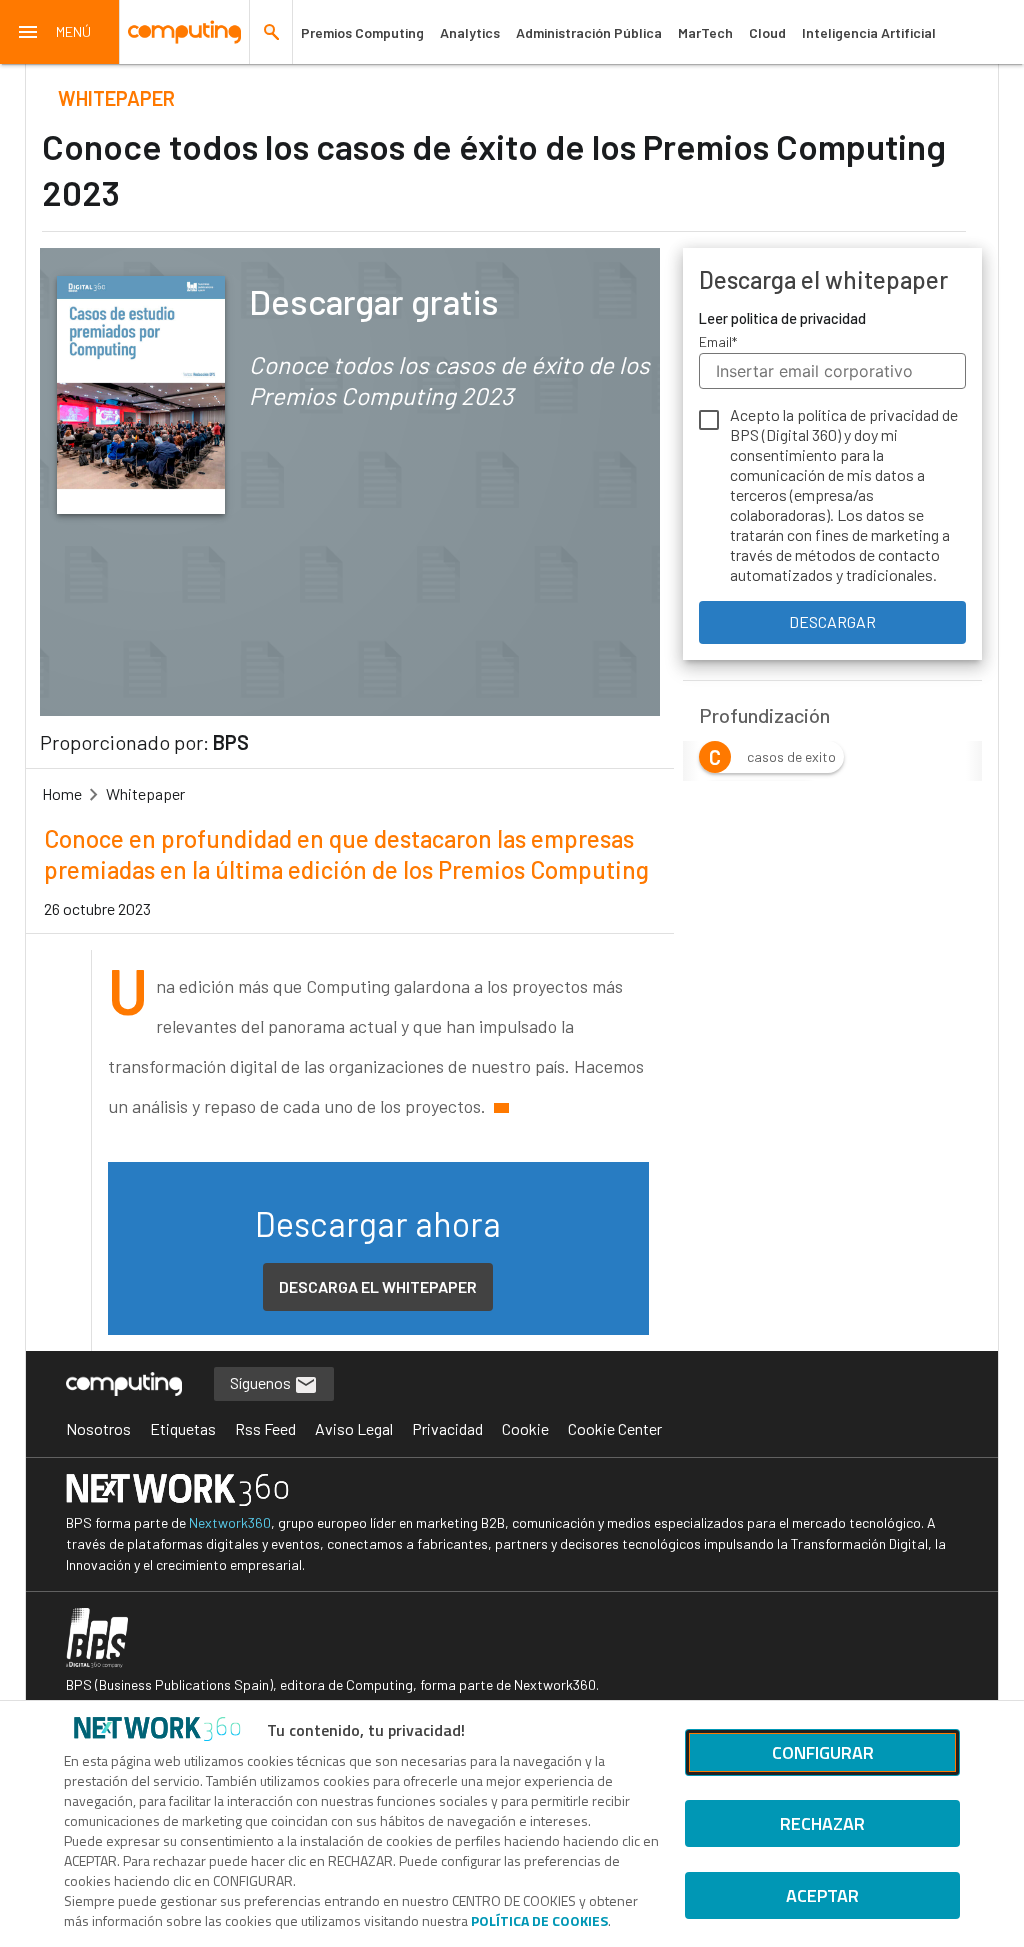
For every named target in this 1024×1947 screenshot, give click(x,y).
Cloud (767, 32)
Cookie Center (615, 1428)
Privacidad (447, 1428)
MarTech (705, 32)
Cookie (525, 1428)
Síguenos (262, 1382)
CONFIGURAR (823, 1752)
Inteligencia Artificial (869, 32)
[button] (60, 32)
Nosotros (98, 1428)
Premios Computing (362, 32)
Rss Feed (265, 1428)
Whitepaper (145, 793)
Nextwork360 (230, 1522)
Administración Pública (589, 32)
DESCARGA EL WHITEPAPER (378, 1286)
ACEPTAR (822, 1895)
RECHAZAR (822, 1823)
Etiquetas (183, 1428)
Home (62, 793)
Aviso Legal (354, 1428)
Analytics (470, 32)
